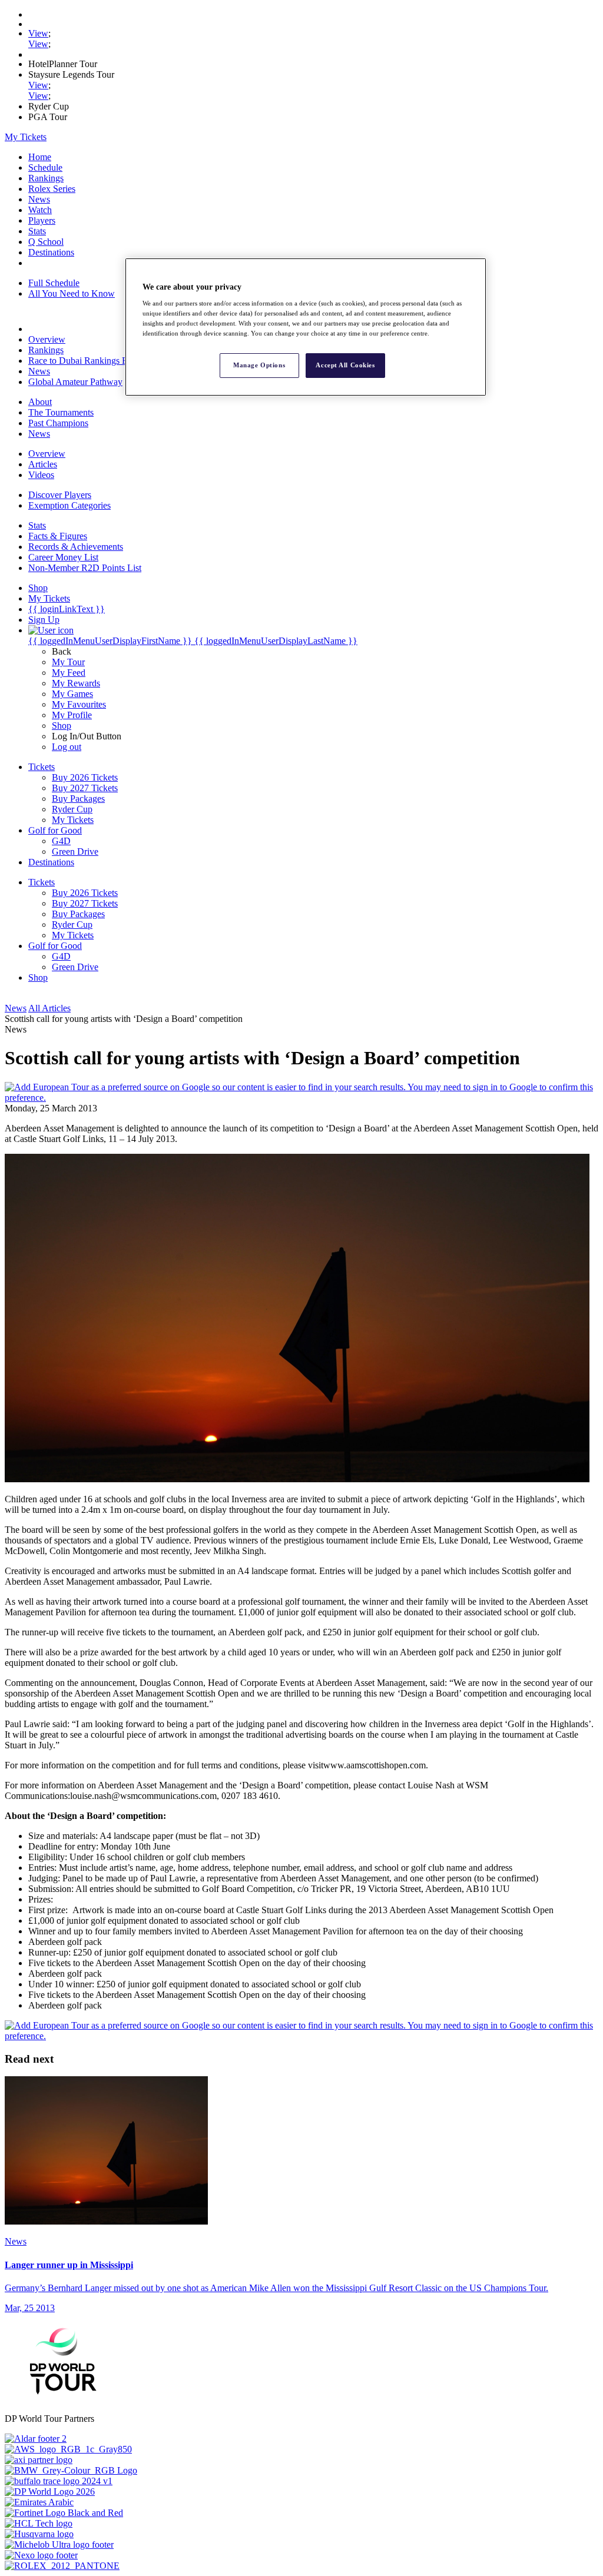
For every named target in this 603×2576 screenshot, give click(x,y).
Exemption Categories (69, 505)
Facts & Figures (58, 536)
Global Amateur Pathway (75, 382)
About (40, 402)
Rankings (46, 178)
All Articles (49, 1008)
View (38, 33)
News (39, 199)
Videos (41, 475)
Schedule (45, 167)
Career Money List (63, 557)
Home (40, 157)
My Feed (69, 673)
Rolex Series (52, 189)
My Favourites (79, 704)
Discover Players (60, 495)
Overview (47, 339)
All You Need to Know (72, 293)
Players (42, 220)
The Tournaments (61, 412)
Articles (43, 464)
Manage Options (259, 365)
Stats (37, 231)
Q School (46, 242)
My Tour (68, 662)
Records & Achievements (76, 547)
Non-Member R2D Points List (85, 568)
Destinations (51, 252)
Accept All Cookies (345, 365)
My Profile (72, 715)
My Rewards (76, 683)
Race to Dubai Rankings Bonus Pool (97, 361)
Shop (62, 726)
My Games (72, 694)
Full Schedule (54, 283)
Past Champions (58, 423)
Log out (67, 747)
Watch (40, 210)
